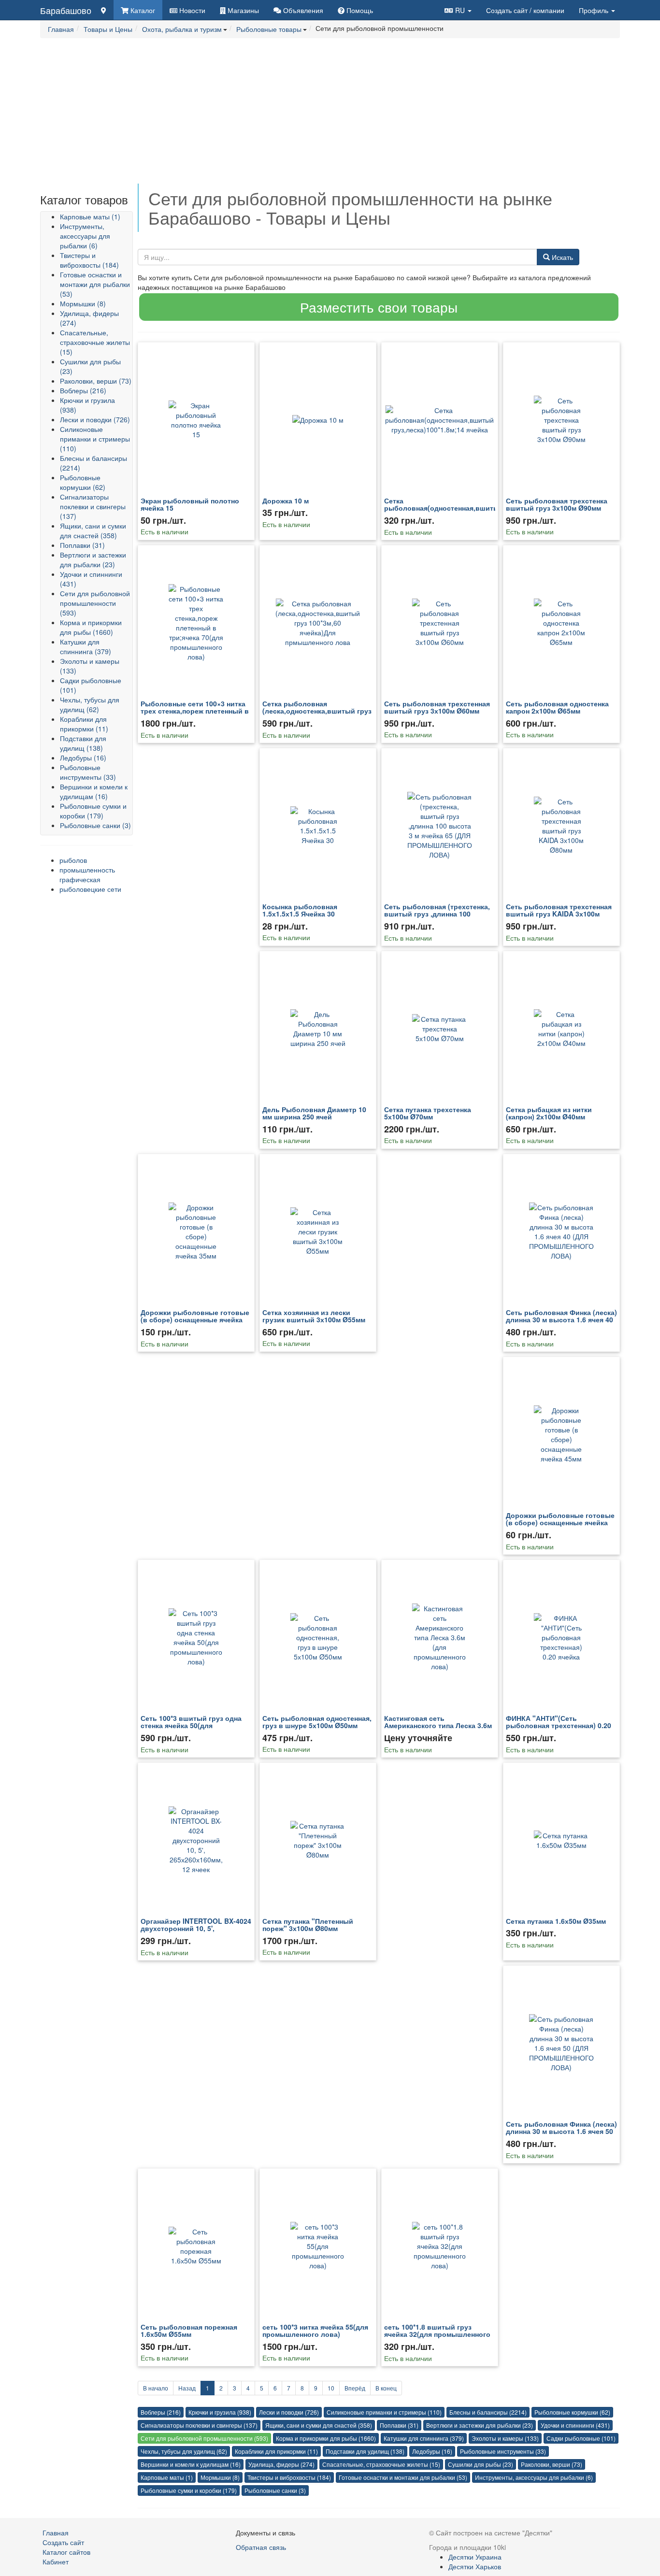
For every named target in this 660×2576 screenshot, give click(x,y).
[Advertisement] (330, 116)
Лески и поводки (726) (95, 419)
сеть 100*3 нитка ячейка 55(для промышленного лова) (315, 2330)
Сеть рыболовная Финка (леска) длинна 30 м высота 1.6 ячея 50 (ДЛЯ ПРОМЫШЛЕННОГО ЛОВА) (561, 2131)
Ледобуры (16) (83, 758)
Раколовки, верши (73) (96, 381)
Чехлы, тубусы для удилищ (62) (90, 704)
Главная (56, 2533)
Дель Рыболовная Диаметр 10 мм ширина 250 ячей (314, 1113)
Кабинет (56, 2562)
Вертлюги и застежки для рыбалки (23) (93, 559)
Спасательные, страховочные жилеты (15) (95, 342)
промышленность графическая (87, 874)
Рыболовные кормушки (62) (83, 482)
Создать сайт (525, 10)
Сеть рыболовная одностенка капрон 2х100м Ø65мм (557, 707)
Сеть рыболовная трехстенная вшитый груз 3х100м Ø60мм (437, 707)
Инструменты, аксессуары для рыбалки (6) (85, 236)
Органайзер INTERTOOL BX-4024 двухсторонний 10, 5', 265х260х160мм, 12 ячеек (196, 1928)
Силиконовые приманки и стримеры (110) (95, 439)
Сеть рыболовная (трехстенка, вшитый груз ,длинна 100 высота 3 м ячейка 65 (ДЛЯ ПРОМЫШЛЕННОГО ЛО (437, 917)
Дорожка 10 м (286, 501)
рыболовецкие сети (90, 889)
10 (331, 2388)
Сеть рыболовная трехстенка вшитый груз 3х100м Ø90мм (557, 504)
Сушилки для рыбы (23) (481, 2464)
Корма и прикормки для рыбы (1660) (91, 627)
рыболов (73, 860)
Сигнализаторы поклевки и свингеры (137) (93, 506)
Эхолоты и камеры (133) (505, 2438)
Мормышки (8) (83, 303)
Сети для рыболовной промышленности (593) (95, 603)
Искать (561, 257)
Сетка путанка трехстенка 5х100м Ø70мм (428, 1113)
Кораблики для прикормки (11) (84, 724)
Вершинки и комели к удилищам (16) (94, 791)
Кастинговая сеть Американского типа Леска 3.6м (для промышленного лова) (438, 1725)
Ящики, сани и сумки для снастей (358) (93, 530)
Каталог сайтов (66, 2552)
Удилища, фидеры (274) (281, 2464)
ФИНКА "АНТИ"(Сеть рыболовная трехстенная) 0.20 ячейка (559, 1725)
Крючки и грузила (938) (220, 2412)
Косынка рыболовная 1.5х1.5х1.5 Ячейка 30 (300, 910)
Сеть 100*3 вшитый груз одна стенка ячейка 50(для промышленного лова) (191, 1725)
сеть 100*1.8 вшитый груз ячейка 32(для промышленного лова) (437, 2334)
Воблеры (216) (83, 390)
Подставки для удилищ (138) (83, 743)
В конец (386, 2388)
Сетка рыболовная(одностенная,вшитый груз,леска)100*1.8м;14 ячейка (444, 508)
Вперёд (355, 2388)
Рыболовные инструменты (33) (88, 772)
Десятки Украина (475, 2557)
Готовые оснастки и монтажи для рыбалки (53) (95, 284)
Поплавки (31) (82, 545)
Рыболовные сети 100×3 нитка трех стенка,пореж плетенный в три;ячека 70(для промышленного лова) (195, 715)
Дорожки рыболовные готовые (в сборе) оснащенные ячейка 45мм (560, 1523)
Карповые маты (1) (90, 216)
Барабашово (66, 10)
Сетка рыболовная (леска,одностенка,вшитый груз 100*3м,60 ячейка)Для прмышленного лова (317, 715)
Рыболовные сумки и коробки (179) (93, 811)
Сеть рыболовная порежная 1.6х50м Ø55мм (189, 2330)
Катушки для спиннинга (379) (86, 646)
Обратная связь (261, 2547)
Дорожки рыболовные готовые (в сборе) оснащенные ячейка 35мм (195, 1320)
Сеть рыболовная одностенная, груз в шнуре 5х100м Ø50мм (317, 1722)
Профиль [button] (595, 10)
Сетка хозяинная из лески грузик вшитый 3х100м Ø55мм (314, 1316)
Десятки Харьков (475, 2566)
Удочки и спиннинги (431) (575, 2425)
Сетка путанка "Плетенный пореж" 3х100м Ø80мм (308, 1925)
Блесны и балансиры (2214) (488, 2412)
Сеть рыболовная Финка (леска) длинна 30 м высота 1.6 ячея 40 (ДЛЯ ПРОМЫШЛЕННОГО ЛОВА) (561, 1320)
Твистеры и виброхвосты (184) (89, 260)
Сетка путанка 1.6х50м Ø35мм (556, 1921)
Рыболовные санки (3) (95, 825)
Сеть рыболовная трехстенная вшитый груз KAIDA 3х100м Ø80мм (559, 914)
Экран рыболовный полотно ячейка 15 (190, 504)
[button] (458, 10)
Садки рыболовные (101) (581, 2438)
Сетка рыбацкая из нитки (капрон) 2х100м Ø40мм (549, 1113)
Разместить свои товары (379, 307)
